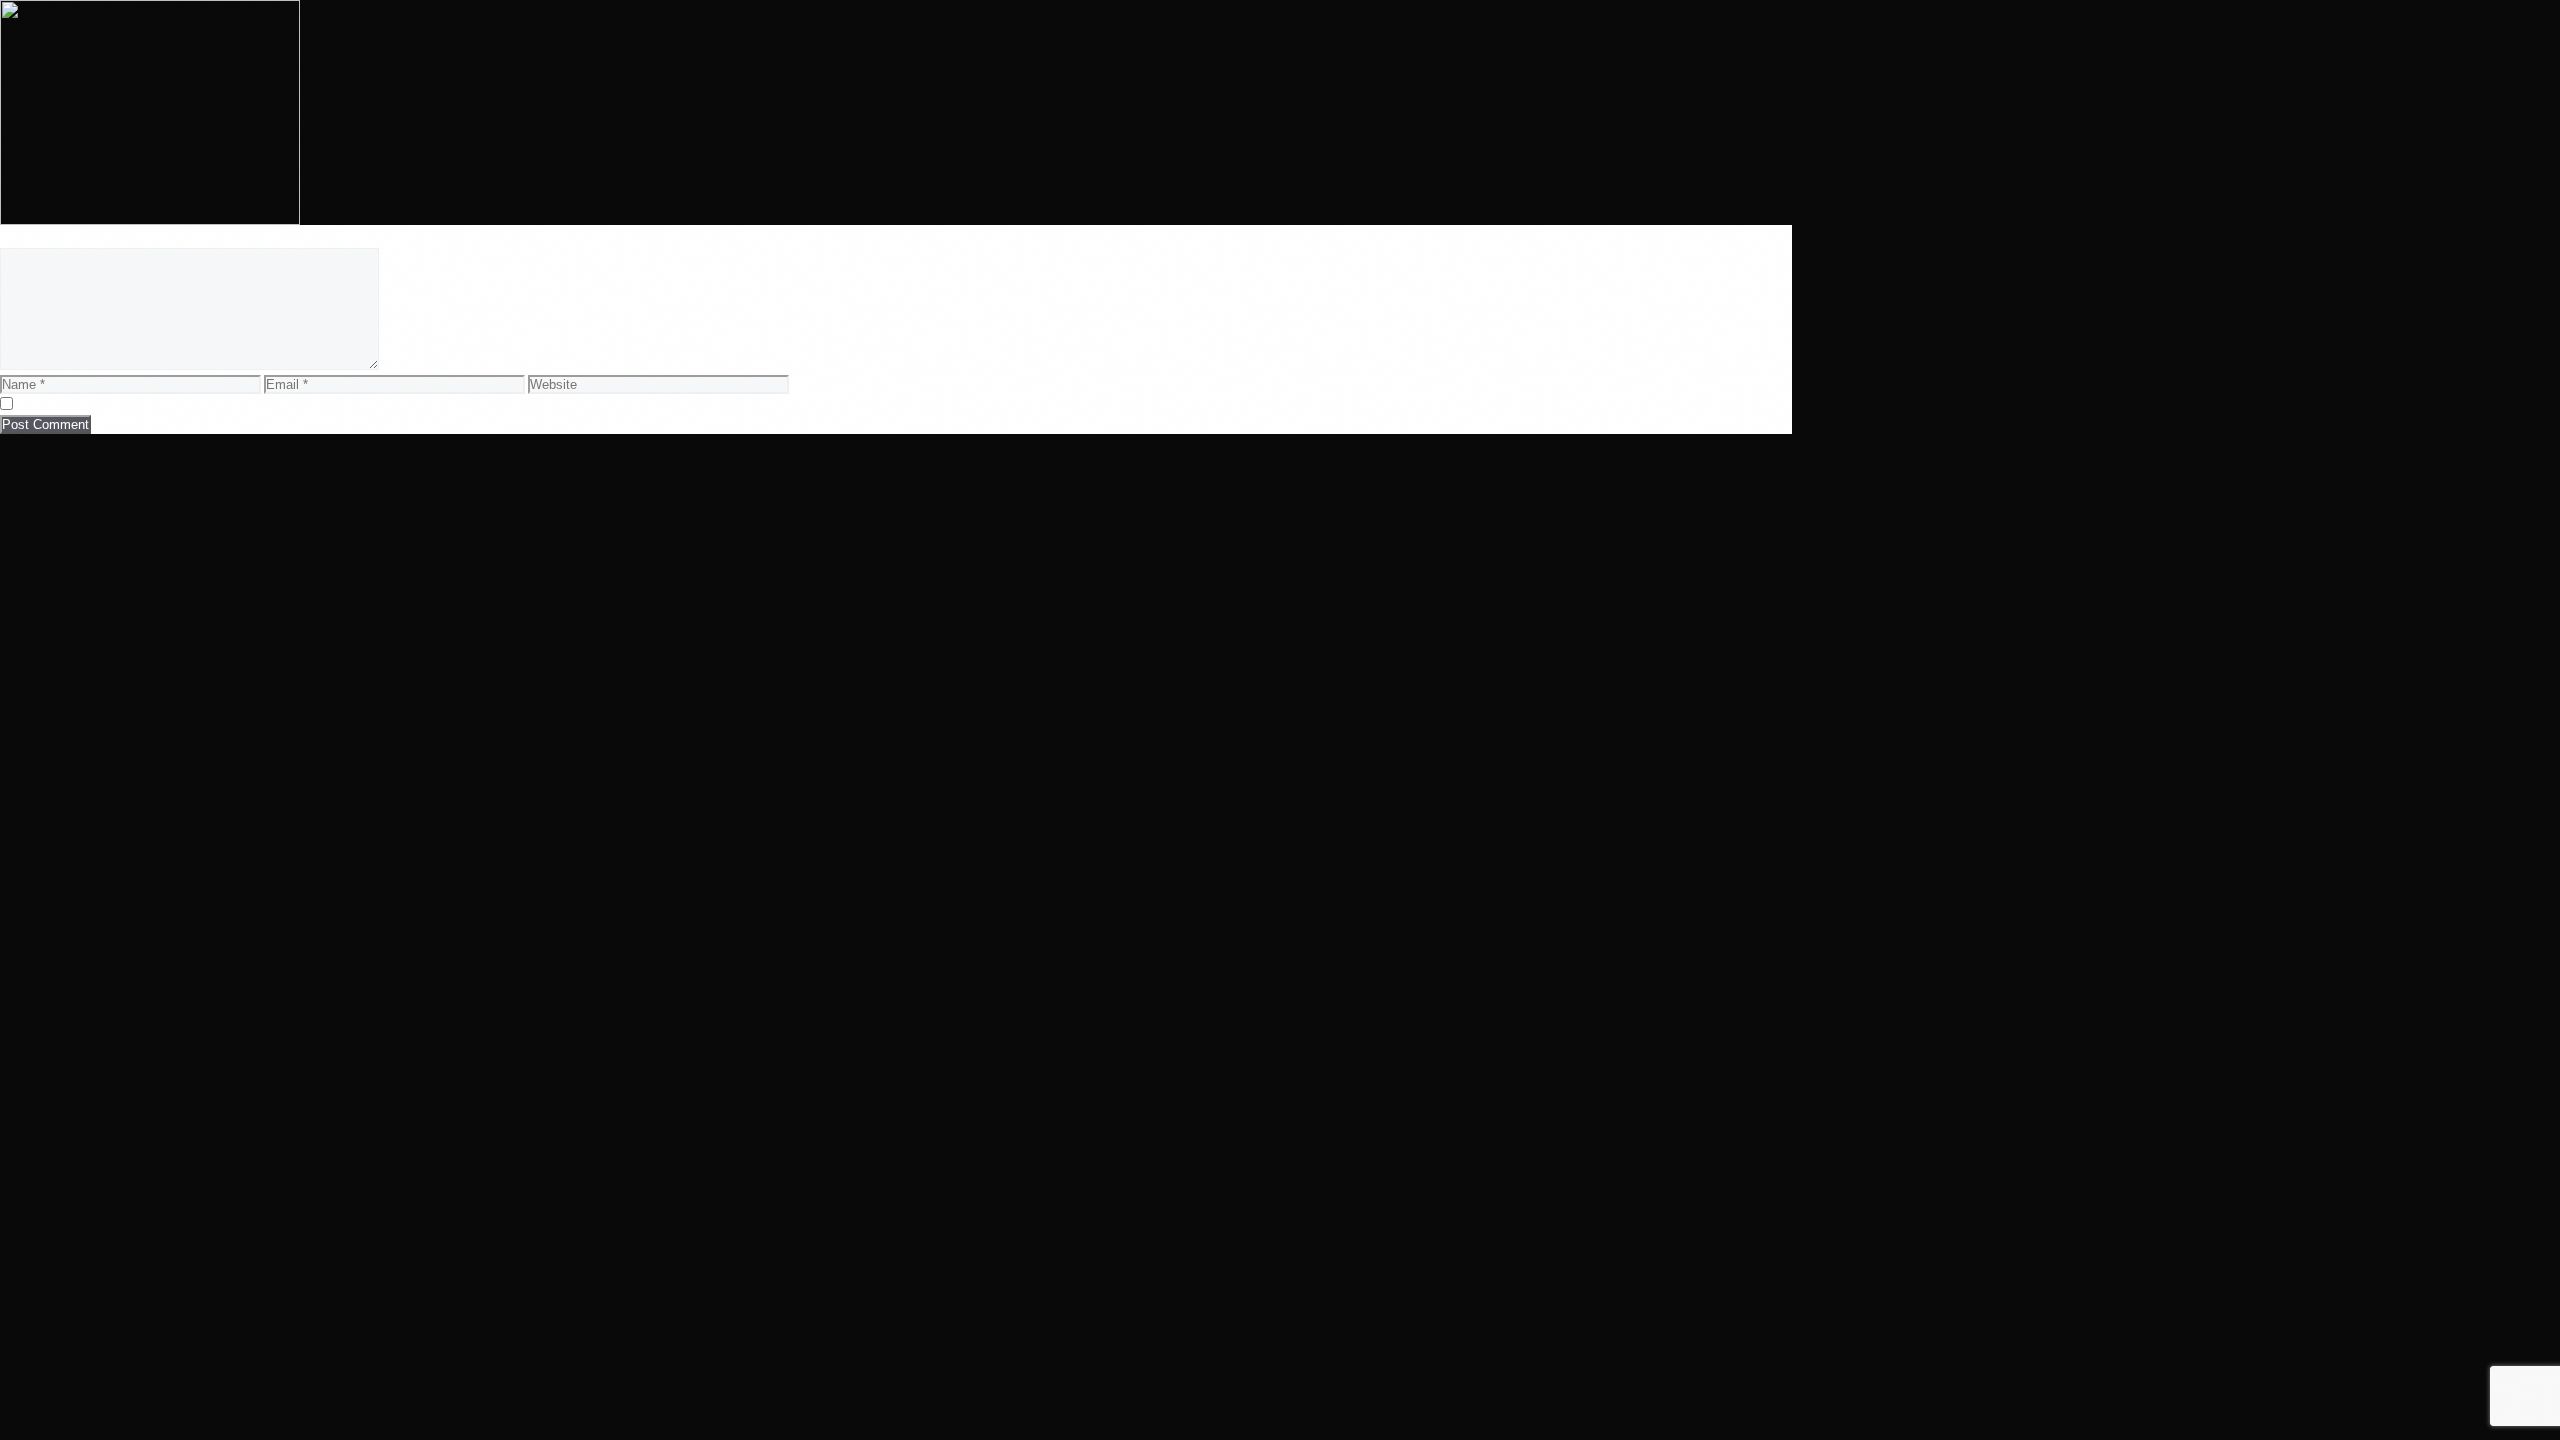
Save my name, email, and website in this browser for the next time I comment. (277, 403)
